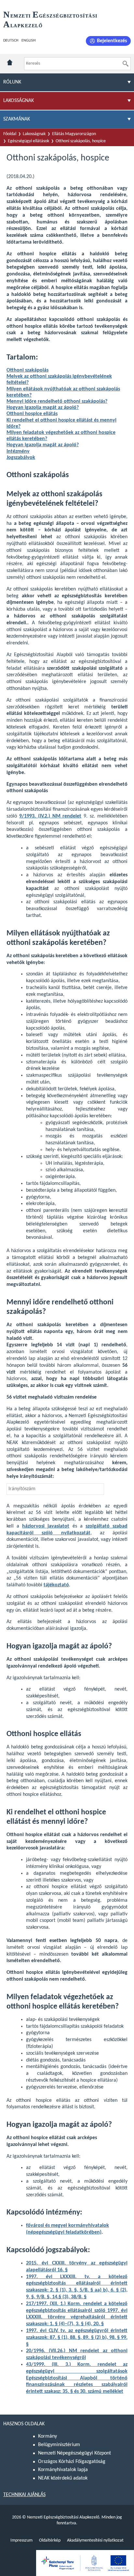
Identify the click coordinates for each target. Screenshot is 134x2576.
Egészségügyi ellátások (28, 141)
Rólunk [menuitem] (12, 82)
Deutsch (11, 41)
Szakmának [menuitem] (17, 119)
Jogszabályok (21, 458)
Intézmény (18, 451)
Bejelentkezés (112, 41)
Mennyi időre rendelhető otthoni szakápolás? (57, 401)
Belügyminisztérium (59, 2445)
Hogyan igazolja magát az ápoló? (43, 408)
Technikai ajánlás (24, 2495)
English (28, 41)
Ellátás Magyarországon (74, 134)
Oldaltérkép (50, 2540)
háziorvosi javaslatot (46, 1526)
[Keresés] (126, 64)
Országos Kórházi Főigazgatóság (72, 2462)
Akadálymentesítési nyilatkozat (95, 2540)
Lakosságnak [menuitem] (19, 101)
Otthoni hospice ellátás (32, 414)
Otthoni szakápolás (27, 370)
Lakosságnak (34, 134)
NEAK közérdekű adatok (63, 2478)
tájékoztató (56, 1585)
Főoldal (10, 134)
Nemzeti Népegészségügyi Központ (74, 2453)
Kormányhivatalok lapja (63, 2470)
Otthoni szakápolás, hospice (81, 141)
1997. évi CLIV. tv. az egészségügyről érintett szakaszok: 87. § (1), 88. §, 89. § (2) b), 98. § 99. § (77, 2338)
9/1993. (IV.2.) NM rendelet (50, 816)
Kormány (47, 2436)
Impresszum (21, 2540)
